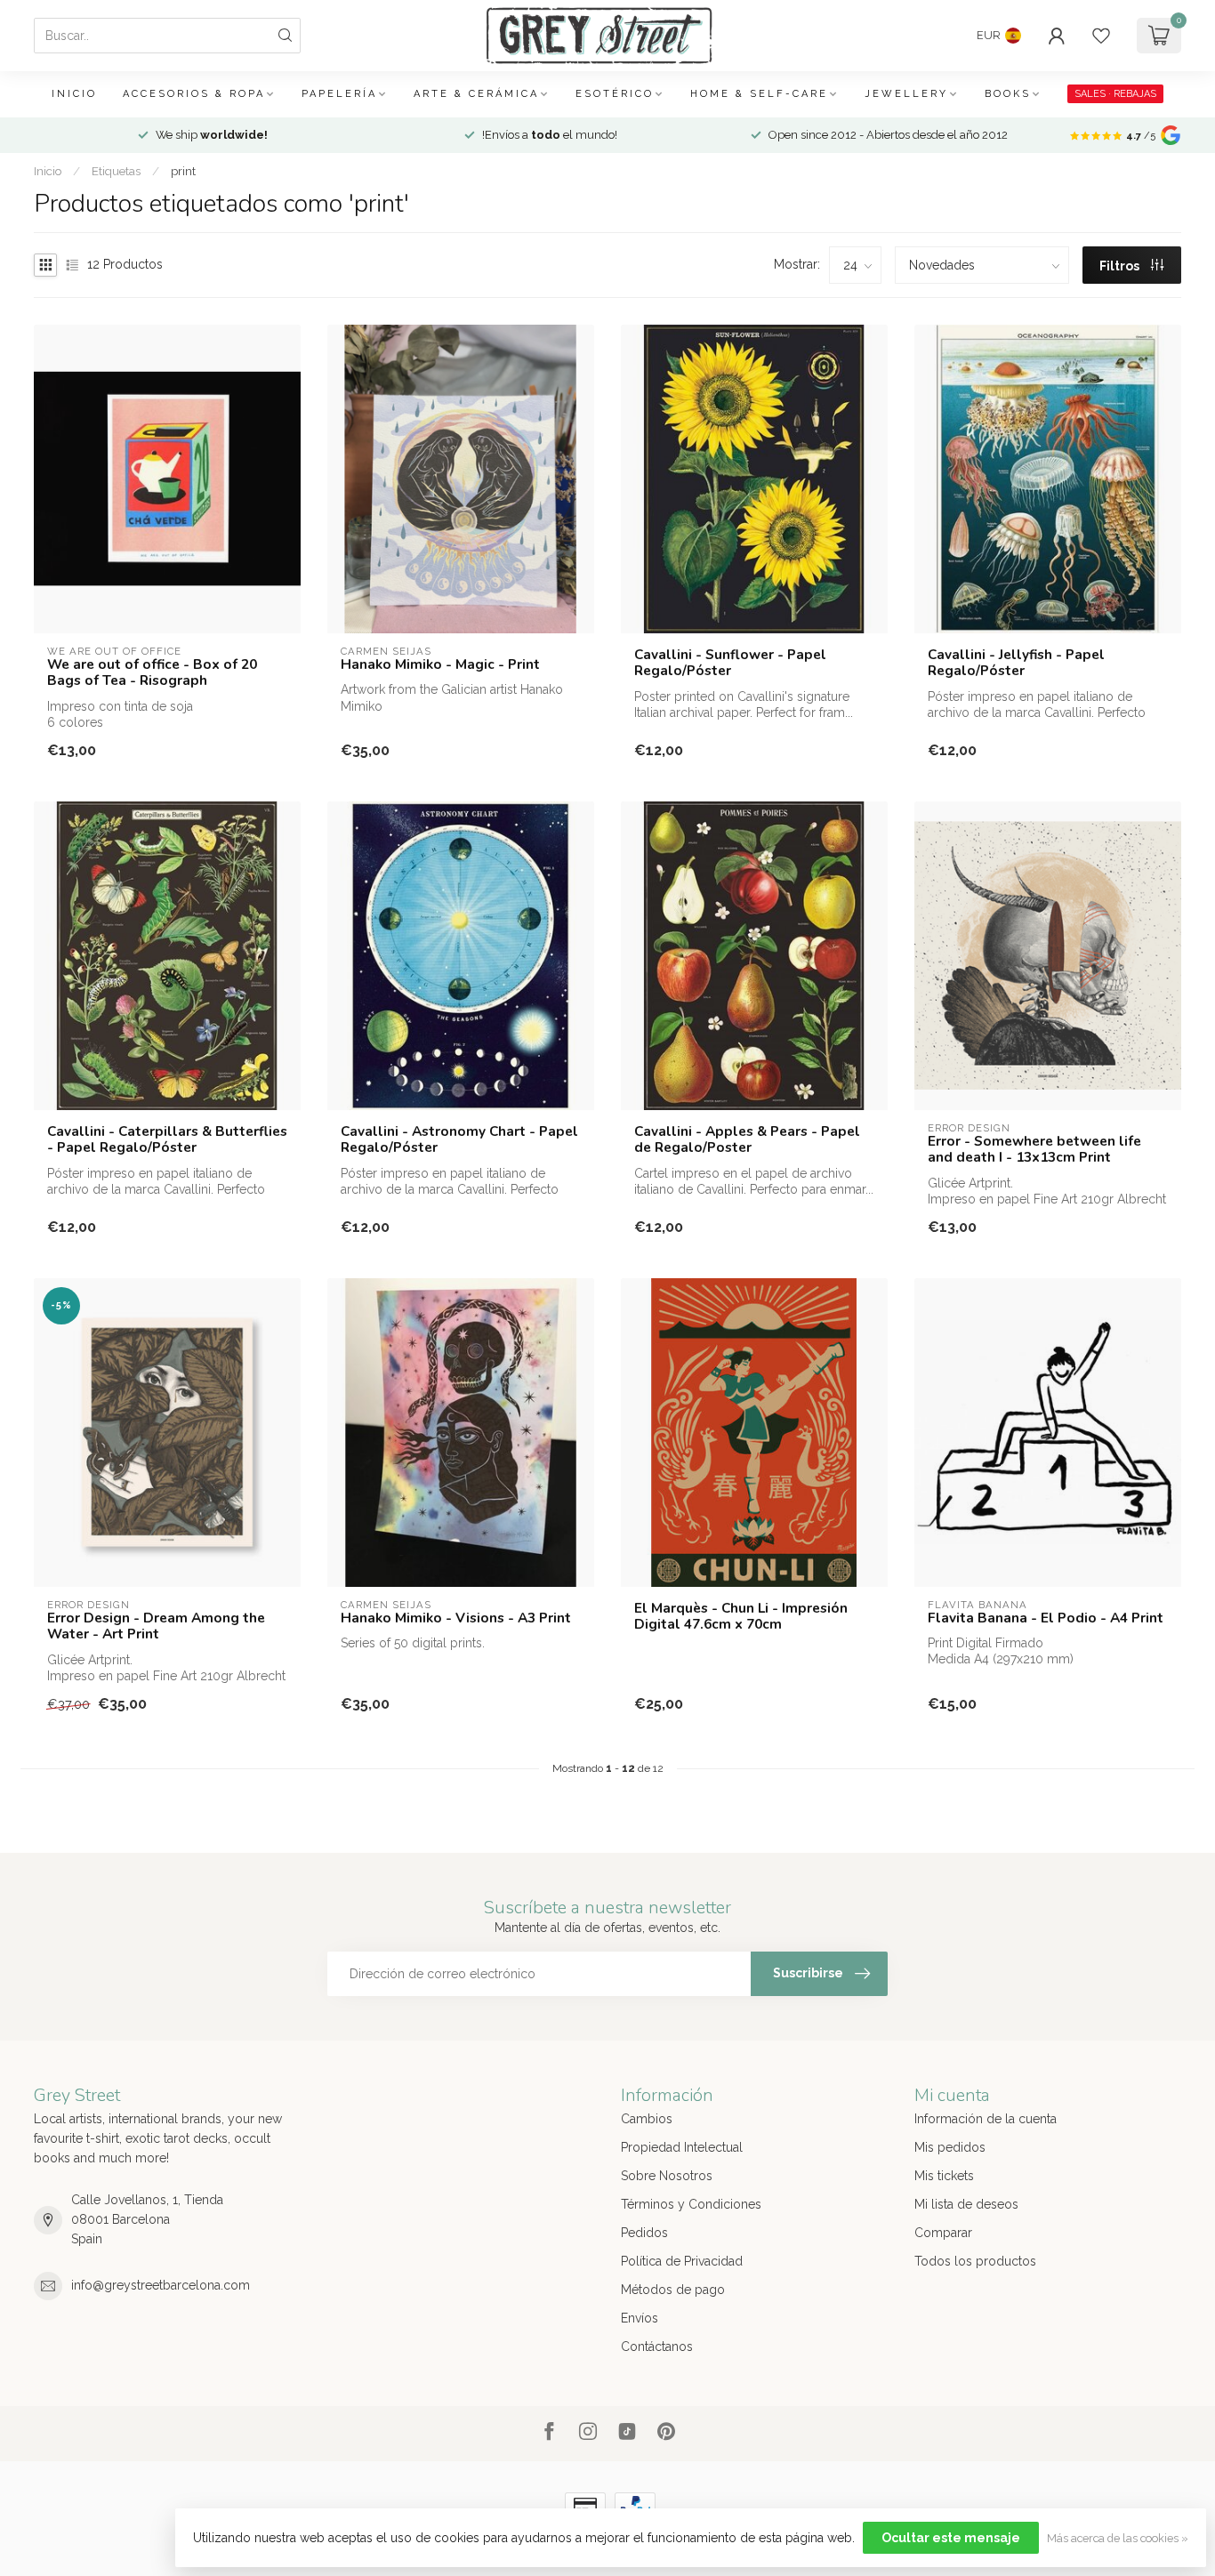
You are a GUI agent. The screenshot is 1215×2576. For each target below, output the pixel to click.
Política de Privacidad (682, 2261)
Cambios (647, 2119)
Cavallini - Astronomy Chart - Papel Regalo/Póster (459, 1140)
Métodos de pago (673, 2290)
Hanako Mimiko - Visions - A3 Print (456, 1618)
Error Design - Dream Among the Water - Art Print (156, 1626)
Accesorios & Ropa (194, 94)
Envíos (640, 2318)
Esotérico (615, 94)
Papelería (339, 94)
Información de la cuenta (986, 2119)
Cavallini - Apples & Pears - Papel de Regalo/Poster (747, 1140)
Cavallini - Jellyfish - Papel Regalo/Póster (1016, 663)
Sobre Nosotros (667, 2176)
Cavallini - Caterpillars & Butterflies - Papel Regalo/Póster (167, 1140)
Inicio (74, 94)
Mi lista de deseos (966, 2204)
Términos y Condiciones (691, 2204)
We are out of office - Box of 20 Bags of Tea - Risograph (152, 673)
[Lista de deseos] (1101, 36)
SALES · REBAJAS (1115, 94)
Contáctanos (657, 2347)
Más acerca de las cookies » (1118, 2538)
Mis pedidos (950, 2147)
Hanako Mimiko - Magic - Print (440, 664)
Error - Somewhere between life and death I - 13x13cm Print (1034, 1150)
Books (1008, 94)
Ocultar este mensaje (951, 2538)
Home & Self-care (759, 94)
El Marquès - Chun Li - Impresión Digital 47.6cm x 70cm (741, 1617)
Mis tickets (944, 2176)
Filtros (1121, 266)
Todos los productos (975, 2261)
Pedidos (644, 2233)
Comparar (943, 2233)
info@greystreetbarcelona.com (161, 2285)
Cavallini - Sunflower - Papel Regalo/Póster (730, 663)
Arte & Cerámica (476, 94)
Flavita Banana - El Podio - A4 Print (1046, 1618)
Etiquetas (116, 171)
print (183, 171)
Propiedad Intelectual (682, 2147)
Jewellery (906, 94)
